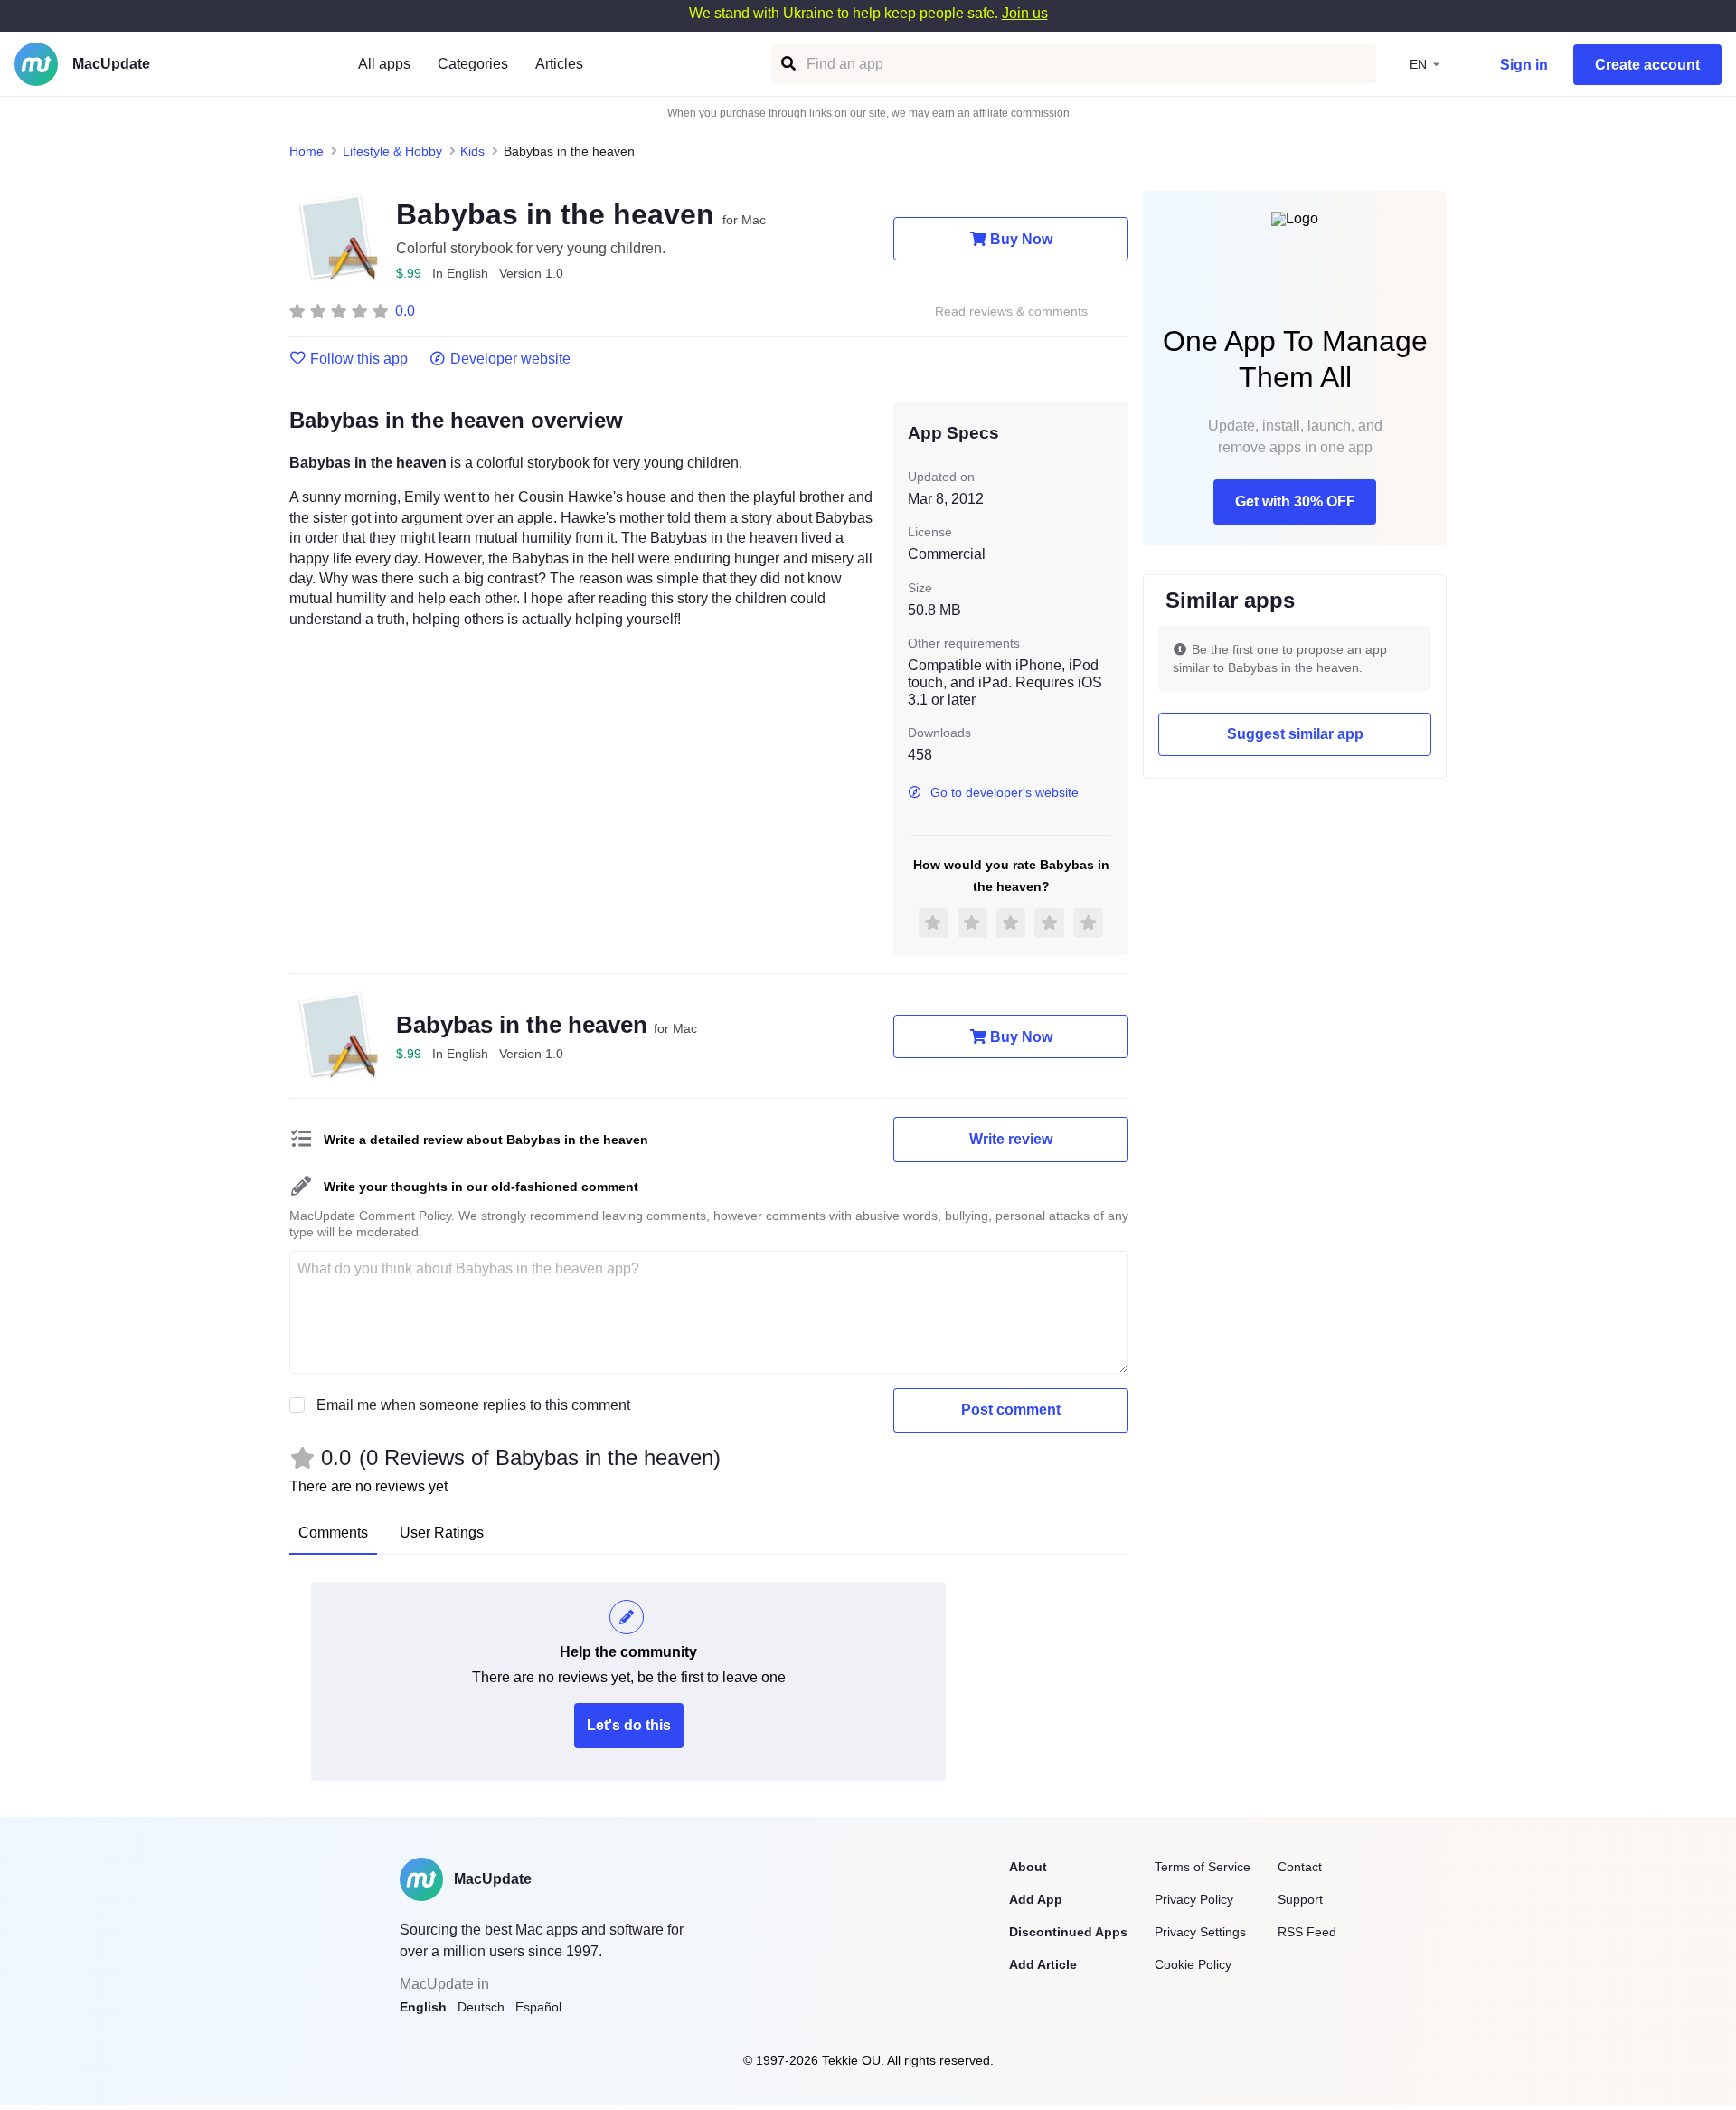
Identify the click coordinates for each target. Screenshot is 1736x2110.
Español (538, 2007)
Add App (1036, 1899)
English (423, 2007)
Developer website (510, 359)
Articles (559, 64)
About (1028, 1867)
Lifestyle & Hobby (392, 151)
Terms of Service (1203, 1867)
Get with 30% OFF (1295, 501)
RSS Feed (1307, 1932)
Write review (1011, 1139)
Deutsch (481, 2007)
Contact (1300, 1867)
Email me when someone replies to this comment (473, 1405)
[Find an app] (787, 64)
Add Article (1043, 1964)
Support (1300, 1899)
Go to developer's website (1005, 792)
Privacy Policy (1194, 1899)
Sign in (1524, 65)
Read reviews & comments (1011, 312)
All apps (384, 64)
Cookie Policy (1193, 1964)
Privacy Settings (1200, 1932)
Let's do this (629, 1725)
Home (307, 151)
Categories (473, 64)
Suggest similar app (1295, 734)
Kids (472, 151)
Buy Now (1021, 239)
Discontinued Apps (1068, 1932)
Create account (1647, 65)
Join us (1025, 13)
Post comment (1011, 1410)
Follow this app (359, 359)
